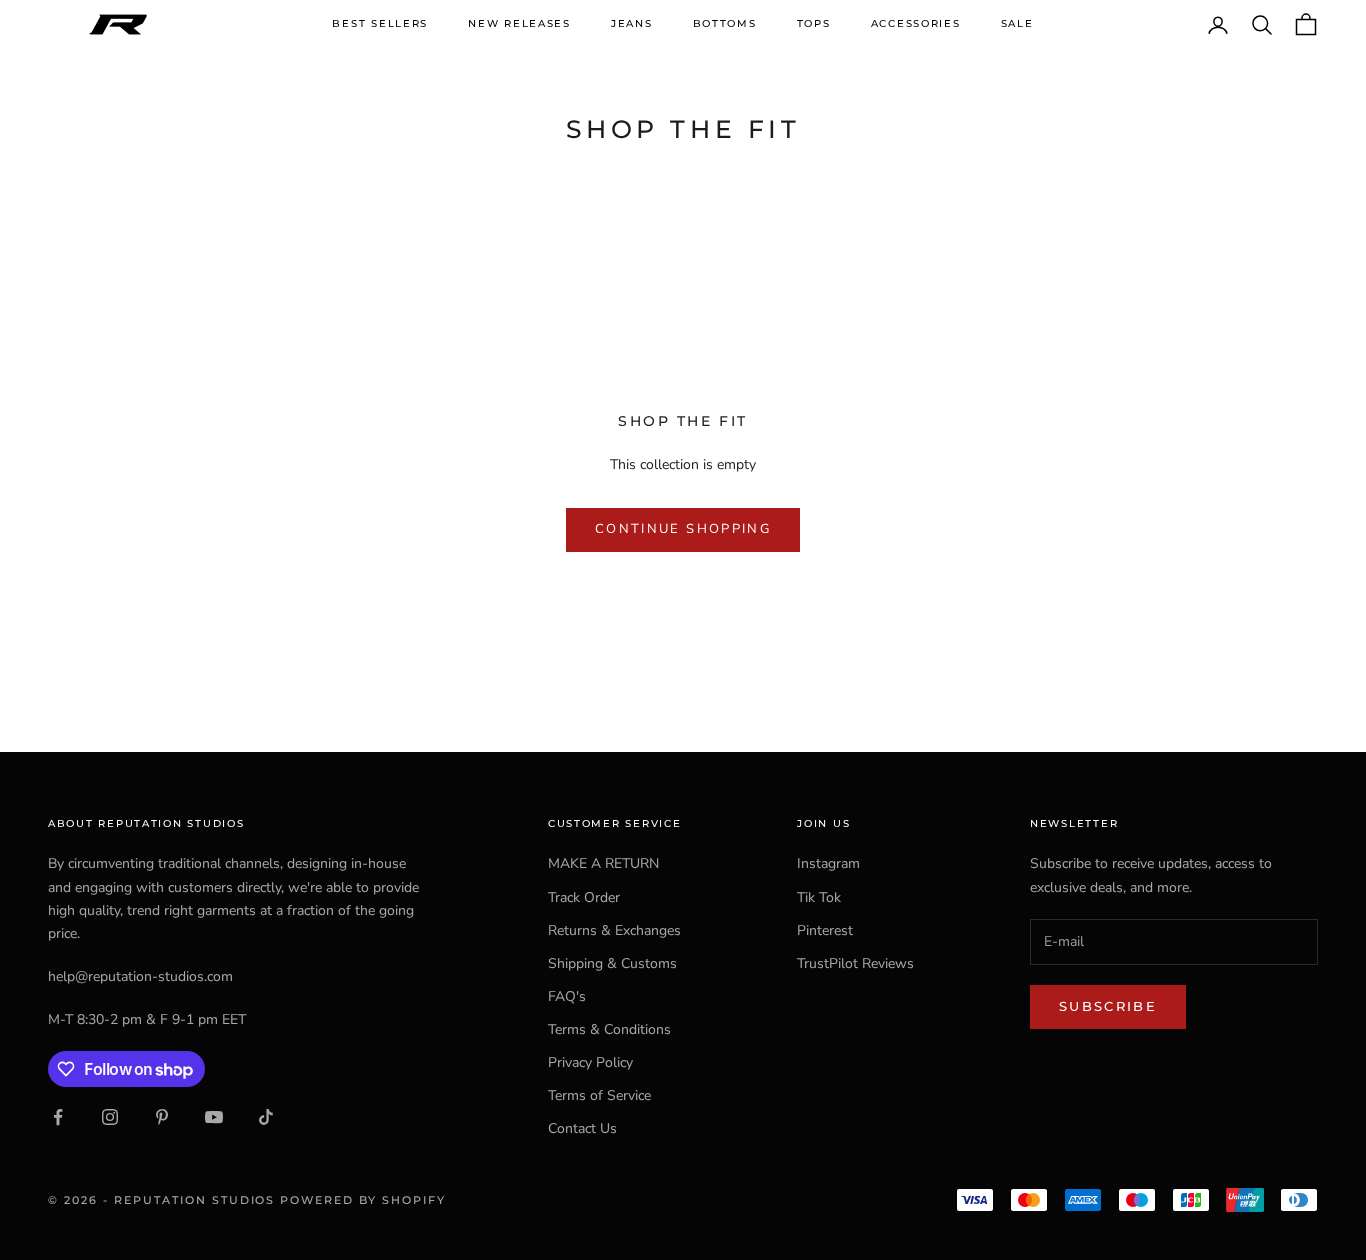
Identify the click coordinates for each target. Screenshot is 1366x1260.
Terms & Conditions (609, 1029)
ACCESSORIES (916, 23)
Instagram (828, 863)
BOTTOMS (725, 23)
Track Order (584, 897)
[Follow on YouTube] (214, 1117)
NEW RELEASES (519, 23)
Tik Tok (819, 897)
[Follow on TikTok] (266, 1117)
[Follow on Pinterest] (162, 1117)
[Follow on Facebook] (58, 1117)
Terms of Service (599, 1095)
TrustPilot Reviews (855, 963)
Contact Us (582, 1128)
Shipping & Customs (612, 963)
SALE (1017, 23)
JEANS (632, 23)
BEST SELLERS (380, 23)
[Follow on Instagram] (110, 1117)
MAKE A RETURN (603, 863)
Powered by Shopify (363, 1200)
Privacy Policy (590, 1062)
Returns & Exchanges (614, 930)
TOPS (814, 23)
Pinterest (825, 930)
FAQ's (567, 996)
